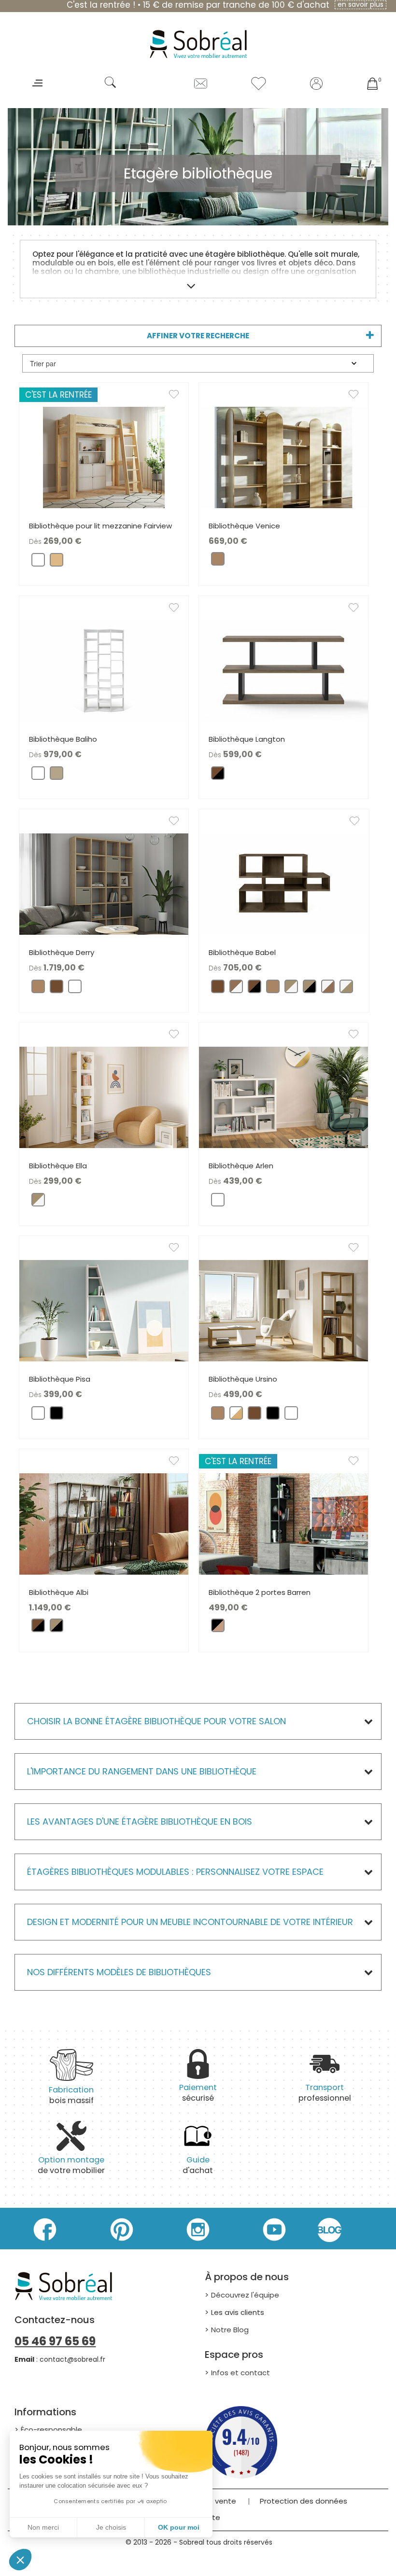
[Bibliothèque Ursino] (283, 1310)
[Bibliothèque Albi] (104, 1523)
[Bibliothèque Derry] (104, 883)
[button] (20, 2560)
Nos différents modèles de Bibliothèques (119, 1972)
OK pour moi (179, 2527)
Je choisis (111, 2527)
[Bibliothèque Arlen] (283, 1097)
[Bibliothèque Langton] (283, 670)
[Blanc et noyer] (328, 989)
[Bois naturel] (57, 562)
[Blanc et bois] (236, 1415)
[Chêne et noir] (310, 989)
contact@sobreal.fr (72, 2359)
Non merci (43, 2527)
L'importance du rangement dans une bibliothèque (142, 1771)
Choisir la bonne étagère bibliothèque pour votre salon (156, 1721)
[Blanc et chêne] (346, 989)
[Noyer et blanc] (236, 989)
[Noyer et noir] (218, 775)
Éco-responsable (51, 2430)
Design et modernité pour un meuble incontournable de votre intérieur (190, 1922)
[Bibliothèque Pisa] (104, 1310)
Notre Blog (230, 2330)
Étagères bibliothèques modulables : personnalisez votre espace (175, 1872)
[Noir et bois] (218, 1627)
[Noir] (57, 1415)
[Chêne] (218, 561)
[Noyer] (57, 989)
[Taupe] (57, 775)
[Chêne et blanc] (291, 989)
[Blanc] (38, 562)
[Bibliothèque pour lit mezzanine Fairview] (104, 457)
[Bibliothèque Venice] (283, 457)
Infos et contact (240, 2373)
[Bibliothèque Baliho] (104, 670)
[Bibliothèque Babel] (283, 883)
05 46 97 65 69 (55, 2341)
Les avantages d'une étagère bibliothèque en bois (140, 1821)
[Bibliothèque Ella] (104, 1097)
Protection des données (304, 2501)
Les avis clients (238, 2312)
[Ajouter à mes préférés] (179, 396)
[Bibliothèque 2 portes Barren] (283, 1523)
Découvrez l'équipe (245, 2295)
